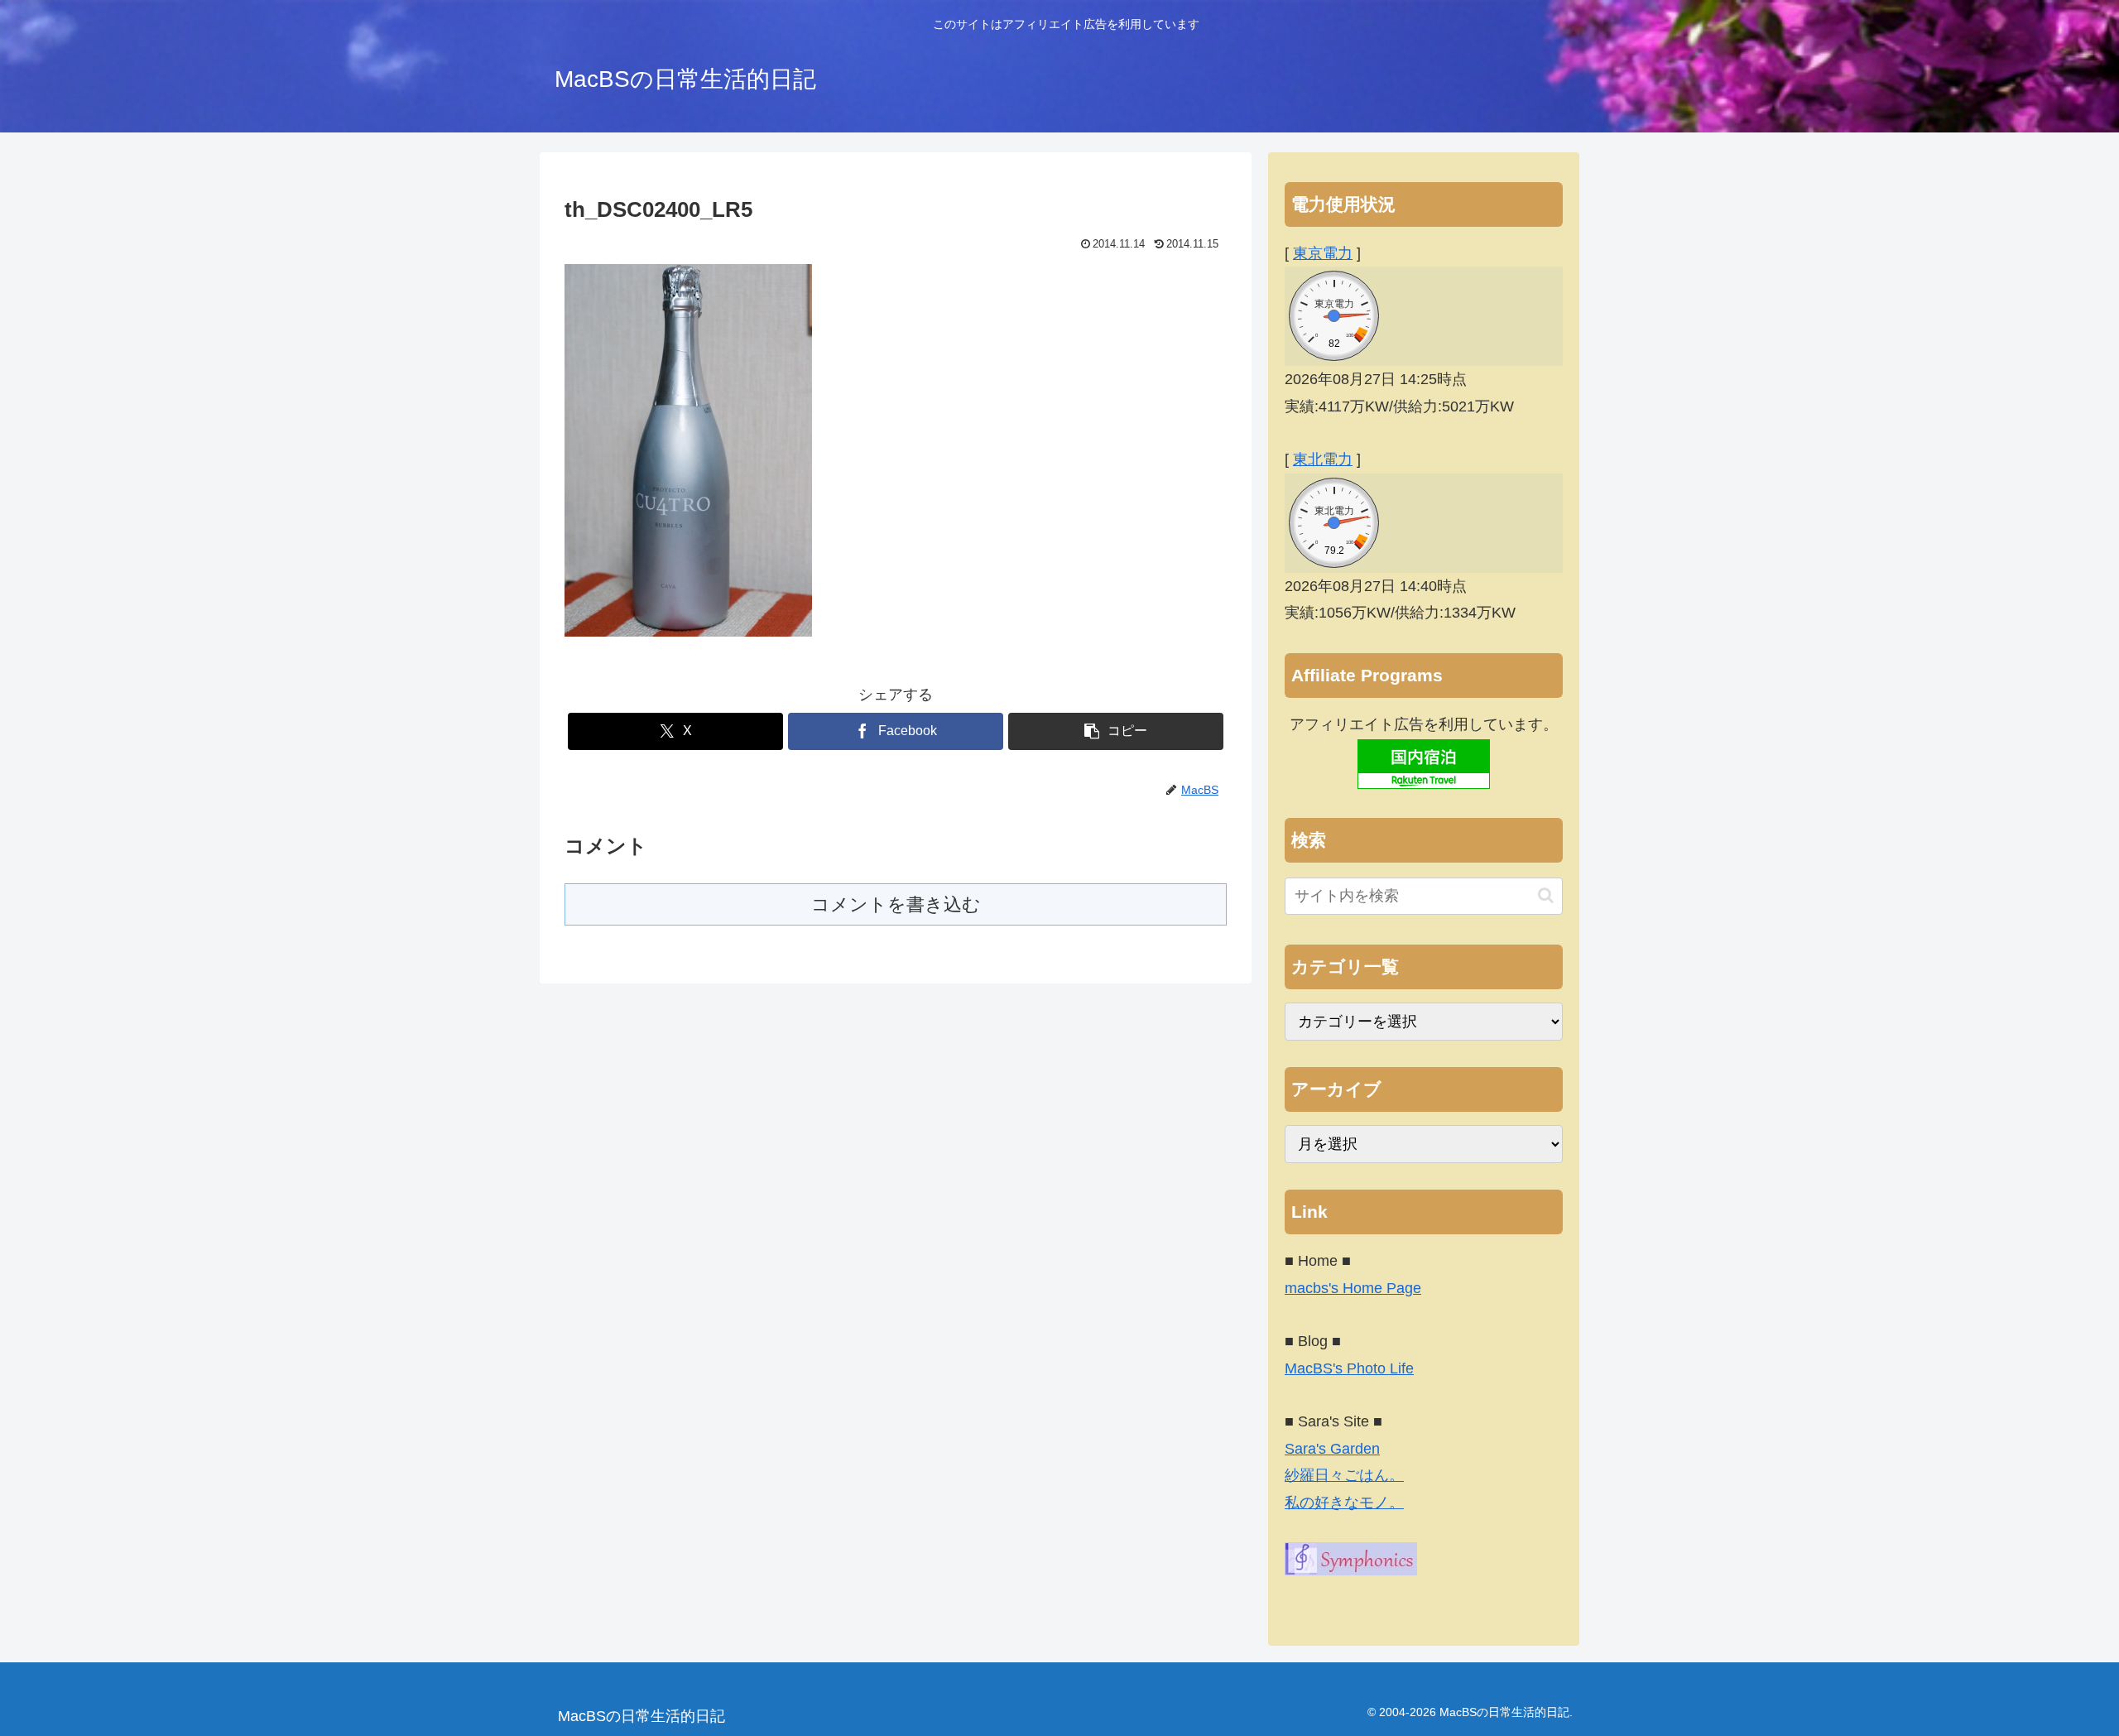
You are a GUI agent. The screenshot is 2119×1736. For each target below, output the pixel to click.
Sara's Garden (1332, 1449)
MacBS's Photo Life (1349, 1368)
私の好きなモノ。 (1344, 1503)
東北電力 (1323, 459)
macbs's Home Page (1353, 1288)
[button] (1116, 731)
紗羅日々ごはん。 (1344, 1475)
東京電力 (1323, 253)
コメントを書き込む (896, 904)
